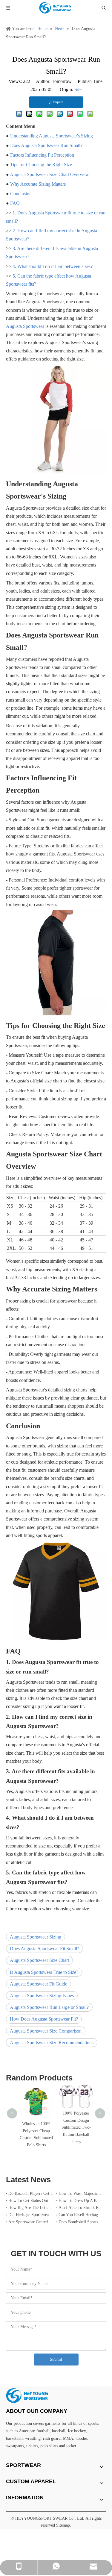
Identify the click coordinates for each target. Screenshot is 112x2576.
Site (78, 89)
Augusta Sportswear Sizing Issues (42, 1996)
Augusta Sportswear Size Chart (39, 1960)
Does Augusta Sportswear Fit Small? (45, 1949)
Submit (56, 2359)
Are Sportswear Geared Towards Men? (31, 2222)
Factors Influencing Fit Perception (42, 155)
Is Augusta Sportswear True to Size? (44, 1972)
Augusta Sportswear (25, 326)
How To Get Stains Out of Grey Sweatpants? (31, 2201)
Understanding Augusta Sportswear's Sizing (52, 136)
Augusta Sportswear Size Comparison (46, 2031)
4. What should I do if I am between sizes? (53, 266)
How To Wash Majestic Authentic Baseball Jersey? (81, 2193)
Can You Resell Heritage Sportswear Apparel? (81, 2215)
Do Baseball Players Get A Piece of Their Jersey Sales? (31, 2193)
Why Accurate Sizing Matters (38, 184)
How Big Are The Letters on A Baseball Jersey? (31, 2208)
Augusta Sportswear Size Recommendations (52, 2043)
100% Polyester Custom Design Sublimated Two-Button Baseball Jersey (76, 2127)
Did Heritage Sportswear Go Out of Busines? (31, 2215)
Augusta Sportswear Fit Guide (39, 1984)
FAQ (15, 203)
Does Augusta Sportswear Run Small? (46, 145)
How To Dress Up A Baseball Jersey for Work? (81, 2201)
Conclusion (21, 194)
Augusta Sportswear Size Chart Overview (49, 174)
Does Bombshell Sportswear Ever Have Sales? (81, 2222)
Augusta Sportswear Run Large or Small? (49, 2007)
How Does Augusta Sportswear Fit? (44, 2019)
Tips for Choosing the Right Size (41, 165)
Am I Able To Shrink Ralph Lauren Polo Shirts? (81, 2208)
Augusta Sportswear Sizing (36, 1937)
